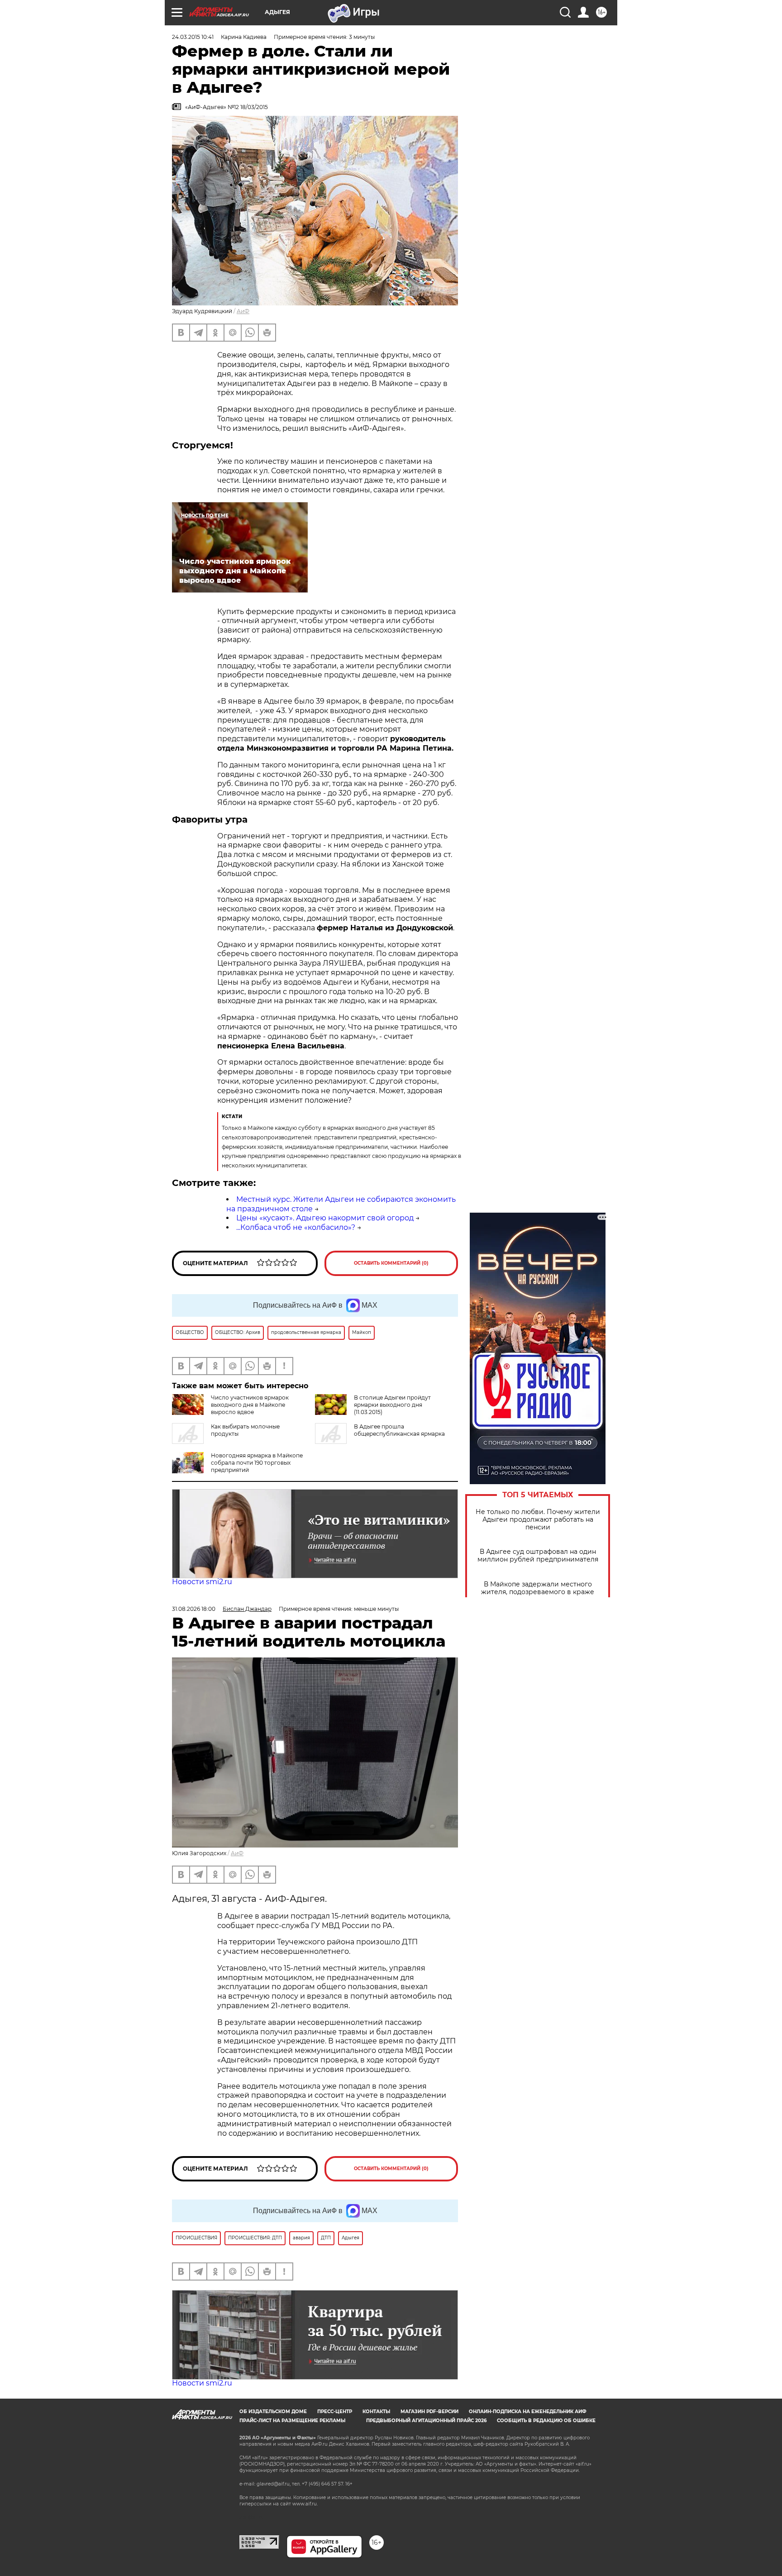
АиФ (243, 311)
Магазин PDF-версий (429, 2412)
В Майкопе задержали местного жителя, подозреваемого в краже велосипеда (538, 1592)
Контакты (376, 2412)
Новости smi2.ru (202, 1582)
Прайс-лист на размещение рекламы (292, 2421)
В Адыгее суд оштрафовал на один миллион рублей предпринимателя (538, 1556)
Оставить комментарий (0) (391, 1263)
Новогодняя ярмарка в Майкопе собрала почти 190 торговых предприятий (257, 1463)
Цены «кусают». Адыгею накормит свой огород (325, 1218)
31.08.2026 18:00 (194, 1609)
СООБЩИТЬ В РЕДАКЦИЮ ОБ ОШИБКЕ (546, 2421)
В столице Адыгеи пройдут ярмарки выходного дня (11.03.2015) (392, 1405)
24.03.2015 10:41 (193, 37)
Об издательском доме (273, 2412)
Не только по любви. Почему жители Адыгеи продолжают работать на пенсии (538, 1520)
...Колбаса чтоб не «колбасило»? (296, 1227)
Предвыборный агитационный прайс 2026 (426, 2421)
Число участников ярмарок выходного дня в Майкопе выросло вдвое (250, 1405)
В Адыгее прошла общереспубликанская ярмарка (399, 1430)
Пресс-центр (335, 2412)
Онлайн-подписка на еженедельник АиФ (528, 2412)
